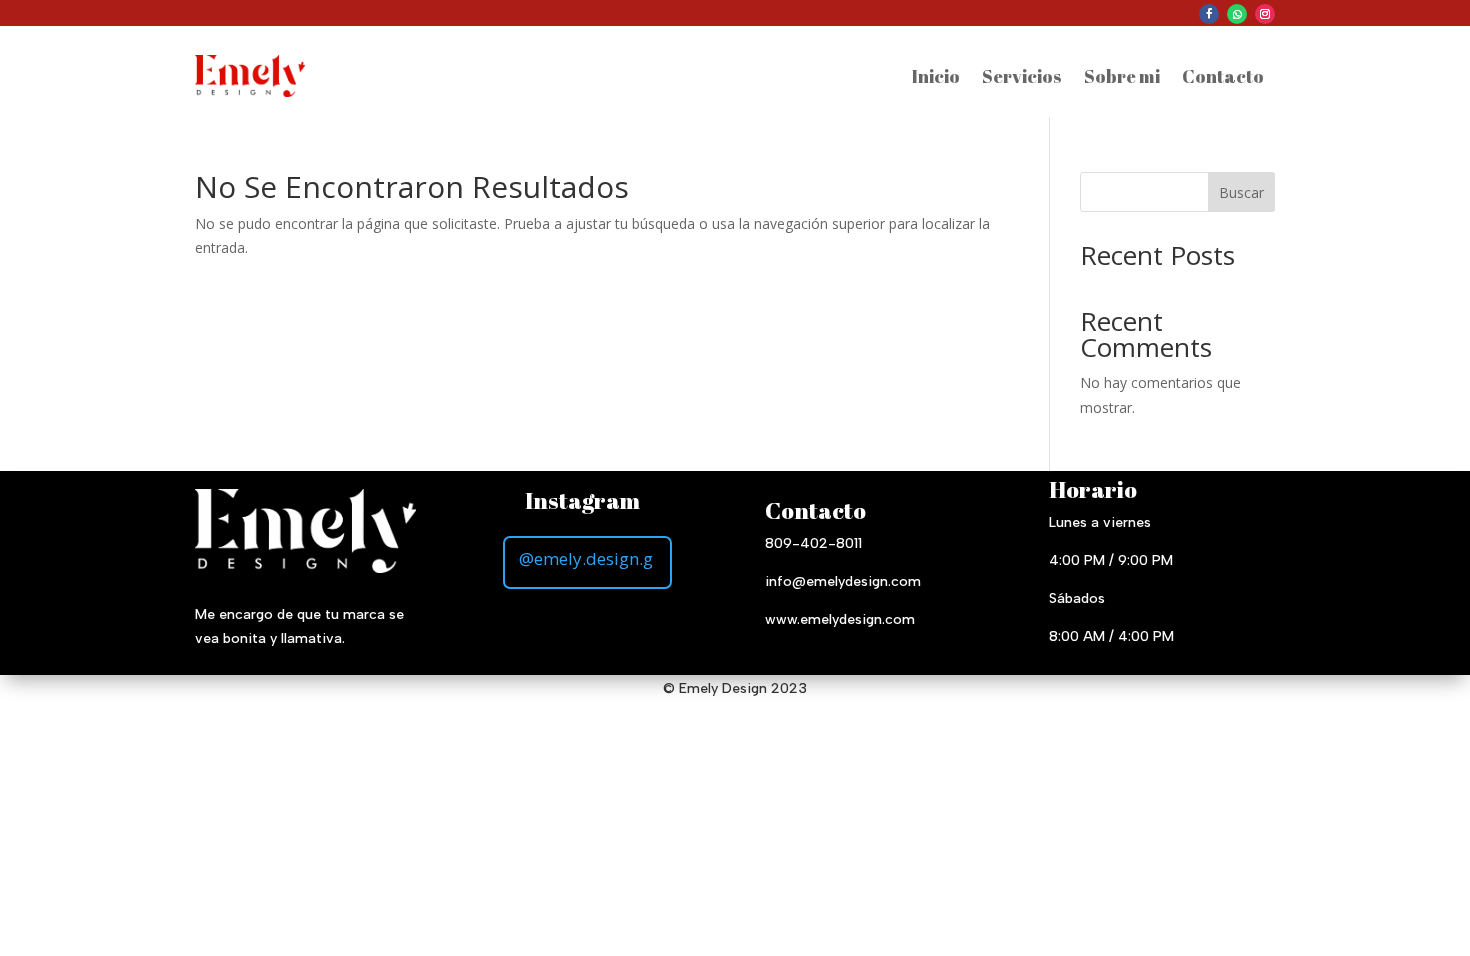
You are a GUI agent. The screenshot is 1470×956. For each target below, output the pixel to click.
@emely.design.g (586, 558)
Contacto (1223, 76)
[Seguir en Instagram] (1265, 14)
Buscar (1241, 192)
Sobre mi (1122, 76)
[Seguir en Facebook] (1209, 14)
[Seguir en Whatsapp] (1237, 14)
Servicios (1022, 76)
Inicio (936, 76)
